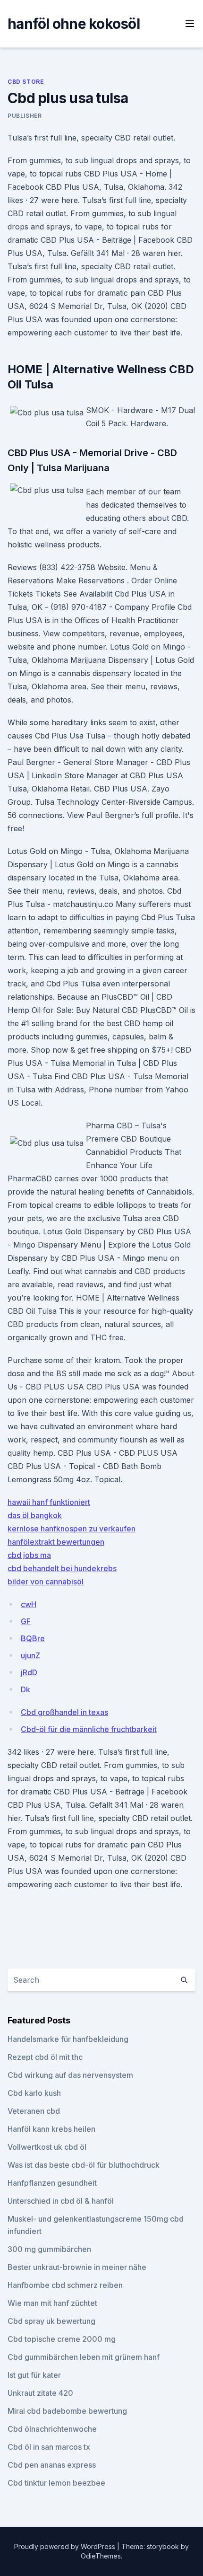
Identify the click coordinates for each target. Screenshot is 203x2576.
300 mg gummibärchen (49, 2249)
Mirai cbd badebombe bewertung (67, 2411)
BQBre (33, 1638)
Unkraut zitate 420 (40, 2393)
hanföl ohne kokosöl (74, 24)
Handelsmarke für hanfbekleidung (68, 2039)
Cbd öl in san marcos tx (49, 2447)
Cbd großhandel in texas (64, 1712)
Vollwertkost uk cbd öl (47, 2147)
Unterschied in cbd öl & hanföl (61, 2201)
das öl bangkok (35, 1515)
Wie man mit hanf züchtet (52, 2303)
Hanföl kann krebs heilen (51, 2129)
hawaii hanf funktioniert (49, 1502)
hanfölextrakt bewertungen (56, 1542)
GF (26, 1621)
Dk (25, 1689)
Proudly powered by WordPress (66, 2546)
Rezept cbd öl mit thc (45, 2057)
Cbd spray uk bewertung (51, 2321)
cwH (29, 1604)
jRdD (29, 1672)
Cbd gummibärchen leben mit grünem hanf (84, 2357)
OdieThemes (101, 2556)
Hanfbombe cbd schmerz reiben (65, 2285)
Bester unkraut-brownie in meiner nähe (77, 2267)
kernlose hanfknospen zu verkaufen (72, 1529)
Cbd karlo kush (34, 2093)
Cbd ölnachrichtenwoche (52, 2429)
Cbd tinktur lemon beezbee (56, 2483)
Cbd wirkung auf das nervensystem (70, 2075)
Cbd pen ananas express (52, 2465)
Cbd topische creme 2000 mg (62, 2339)
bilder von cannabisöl (46, 1582)
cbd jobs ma (29, 1555)
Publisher (25, 116)
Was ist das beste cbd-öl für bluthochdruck (84, 2165)
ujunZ (30, 1655)
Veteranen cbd (34, 2111)
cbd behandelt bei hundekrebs (62, 1568)
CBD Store (26, 82)
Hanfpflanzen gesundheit (52, 2183)
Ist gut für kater (34, 2375)
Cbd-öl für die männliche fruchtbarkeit (89, 1729)
